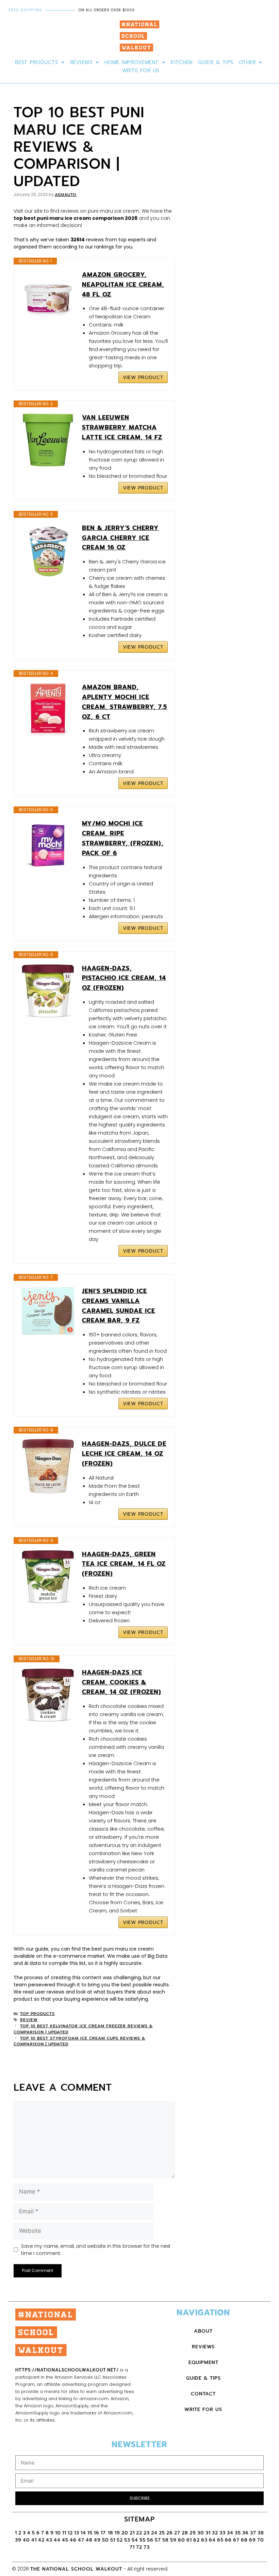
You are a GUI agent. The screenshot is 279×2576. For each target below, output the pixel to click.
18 (111, 2533)
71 (132, 2547)
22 (139, 2533)
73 (147, 2547)
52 (120, 2540)
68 (244, 2540)
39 (18, 2540)
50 (105, 2540)
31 (208, 2533)
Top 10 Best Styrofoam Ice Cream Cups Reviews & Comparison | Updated (79, 2041)
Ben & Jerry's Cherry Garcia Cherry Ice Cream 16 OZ (120, 538)
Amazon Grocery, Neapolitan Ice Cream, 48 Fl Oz (123, 285)
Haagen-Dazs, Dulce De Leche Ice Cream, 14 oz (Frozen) (124, 1454)
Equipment (203, 2362)
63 (204, 2540)
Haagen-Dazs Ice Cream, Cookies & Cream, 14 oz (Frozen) (122, 1682)
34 (230, 2533)
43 (49, 2540)
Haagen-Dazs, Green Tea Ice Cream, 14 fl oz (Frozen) (124, 1564)
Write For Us (141, 71)
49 (97, 2540)
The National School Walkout (76, 2569)
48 (89, 2540)
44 (57, 2540)
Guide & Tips (216, 62)
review (29, 2020)
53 (127, 2540)
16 (97, 2533)
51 (113, 2540)
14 (83, 2533)
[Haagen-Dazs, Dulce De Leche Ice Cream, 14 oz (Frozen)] (48, 1466)
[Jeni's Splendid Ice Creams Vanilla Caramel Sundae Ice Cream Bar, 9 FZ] (48, 1311)
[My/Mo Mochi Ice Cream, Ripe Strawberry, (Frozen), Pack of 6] (48, 846)
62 (196, 2540)
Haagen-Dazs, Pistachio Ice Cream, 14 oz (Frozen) (124, 978)
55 (143, 2540)
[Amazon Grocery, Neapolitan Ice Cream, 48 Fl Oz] (48, 297)
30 (201, 2533)
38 (261, 2533)
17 (104, 2533)
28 (185, 2533)
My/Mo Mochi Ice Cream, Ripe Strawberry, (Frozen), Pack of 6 (123, 838)
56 (150, 2540)
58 (166, 2540)
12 (70, 2533)
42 (41, 2540)
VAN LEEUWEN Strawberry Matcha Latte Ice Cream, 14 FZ (122, 427)
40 (26, 2540)
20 (125, 2533)
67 (236, 2540)
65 (220, 2540)
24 (154, 2533)
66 (228, 2540)
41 (34, 2540)
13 (77, 2533)
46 (73, 2540)
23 (147, 2533)
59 (173, 2540)
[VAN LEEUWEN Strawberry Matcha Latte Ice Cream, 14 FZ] (48, 440)
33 (223, 2533)
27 (177, 2533)
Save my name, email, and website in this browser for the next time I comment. (96, 2250)
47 (81, 2540)
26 (170, 2533)
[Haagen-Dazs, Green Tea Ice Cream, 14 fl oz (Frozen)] (48, 1577)
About (203, 2331)
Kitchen (182, 62)
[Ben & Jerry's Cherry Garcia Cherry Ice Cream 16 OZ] (48, 550)
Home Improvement (132, 62)
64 (212, 2540)
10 (58, 2533)
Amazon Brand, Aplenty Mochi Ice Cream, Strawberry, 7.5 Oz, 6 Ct (125, 702)
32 (215, 2533)
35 (238, 2533)
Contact (203, 2394)
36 (245, 2533)
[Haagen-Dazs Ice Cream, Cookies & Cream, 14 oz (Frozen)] (48, 1695)
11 (64, 2533)
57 (158, 2540)
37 (253, 2533)
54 (135, 2540)
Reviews (81, 62)
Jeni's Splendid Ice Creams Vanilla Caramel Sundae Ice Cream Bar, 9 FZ (119, 1306)
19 (117, 2533)
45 (65, 2540)
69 (252, 2540)
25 (162, 2533)
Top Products (37, 2014)
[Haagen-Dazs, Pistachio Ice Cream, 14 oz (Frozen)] (48, 991)
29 (193, 2533)
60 (182, 2540)
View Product (143, 377)
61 (189, 2540)
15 (90, 2533)
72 (139, 2547)
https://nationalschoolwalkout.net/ (67, 2370)
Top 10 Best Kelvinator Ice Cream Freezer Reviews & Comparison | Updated (83, 2029)
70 (261, 2540)
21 (132, 2533)
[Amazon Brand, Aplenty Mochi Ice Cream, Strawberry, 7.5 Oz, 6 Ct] (48, 710)
